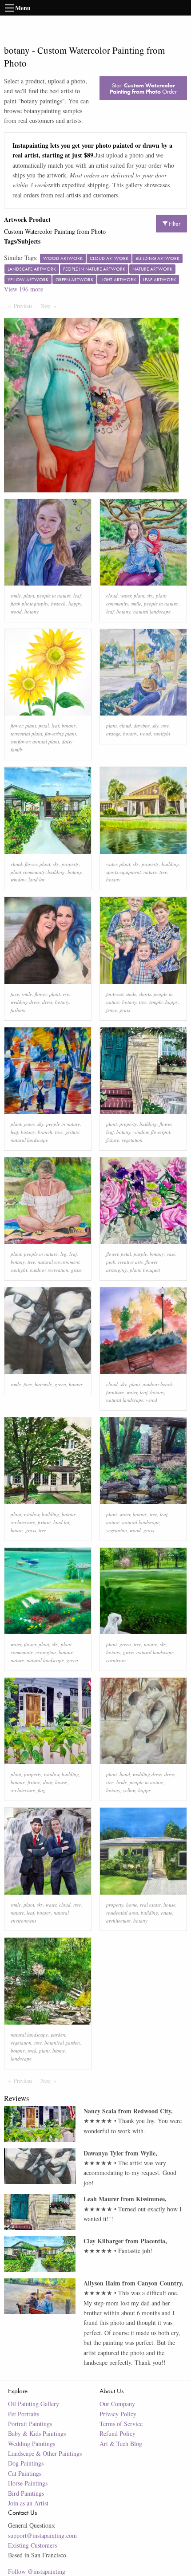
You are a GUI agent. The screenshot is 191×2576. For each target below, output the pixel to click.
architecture (23, 1522)
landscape (21, 2059)
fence (111, 1010)
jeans (29, 1124)
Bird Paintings (26, 2493)
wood (16, 612)
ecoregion (46, 1652)
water (126, 596)
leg (64, 1254)
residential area (122, 1913)
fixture (113, 1140)
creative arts (130, 1262)
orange (113, 733)
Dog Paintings (26, 2463)
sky (150, 596)
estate (167, 1913)
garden (58, 2035)
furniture (115, 1392)
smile (16, 596)
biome (59, 2051)
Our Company (117, 2404)
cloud (112, 596)
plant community (28, 872)
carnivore (116, 1660)
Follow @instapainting (37, 2571)
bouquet (151, 1270)
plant (29, 596)
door (48, 1782)
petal (44, 726)
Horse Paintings (28, 2483)
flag (42, 1790)
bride (122, 1782)
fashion (18, 1010)
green (60, 1384)
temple (156, 1002)
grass (125, 1010)
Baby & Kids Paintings (37, 2433)
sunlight (162, 733)
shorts (145, 994)
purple (140, 1254)
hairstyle (43, 1384)
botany (32, 612)
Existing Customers (32, 2545)
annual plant (46, 741)
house (17, 1530)
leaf (77, 596)
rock (32, 2051)
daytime (142, 726)
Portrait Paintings (30, 2424)
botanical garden (62, 2043)
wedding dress (25, 1002)
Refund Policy (117, 2433)
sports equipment (123, 872)
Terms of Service (121, 2424)
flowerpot (161, 1132)
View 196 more (24, 289)
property (70, 864)
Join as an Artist (28, 2503)
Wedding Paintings (32, 2444)
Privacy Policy (118, 2414)
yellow (129, 1790)
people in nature (54, 596)
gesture (72, 1132)
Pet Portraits (24, 2414)
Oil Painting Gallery (34, 2404)
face (15, 994)
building (56, 872)
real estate (150, 1905)
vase (171, 1254)
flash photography (30, 604)
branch (58, 604)
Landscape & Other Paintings (45, 2453)
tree (165, 726)
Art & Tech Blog (121, 2444)
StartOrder (143, 88)
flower (17, 726)
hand (125, 1774)
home (132, 1905)
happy (75, 604)
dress (47, 1002)
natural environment (59, 1262)
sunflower (20, 741)
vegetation (132, 1140)
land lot (36, 879)
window (18, 879)
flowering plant (60, 733)
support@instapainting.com (42, 2535)
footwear (115, 994)
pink (111, 1262)
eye (66, 994)
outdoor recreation (49, 1270)
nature (150, 872)
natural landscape (152, 612)
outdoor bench (158, 1384)
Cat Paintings (25, 2473)
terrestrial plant (26, 733)
